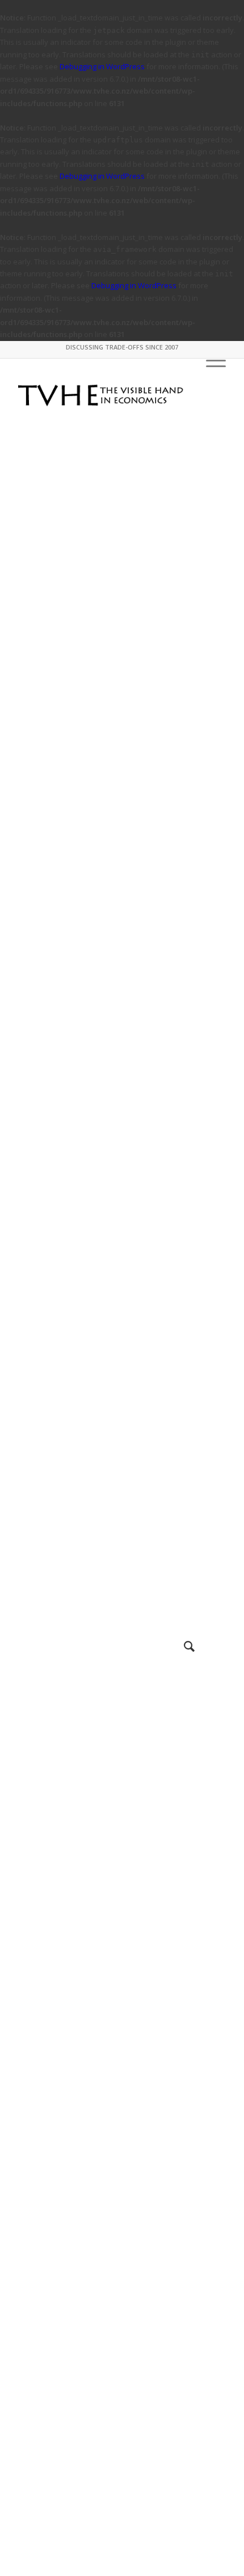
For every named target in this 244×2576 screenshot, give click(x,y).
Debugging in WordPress (102, 66)
